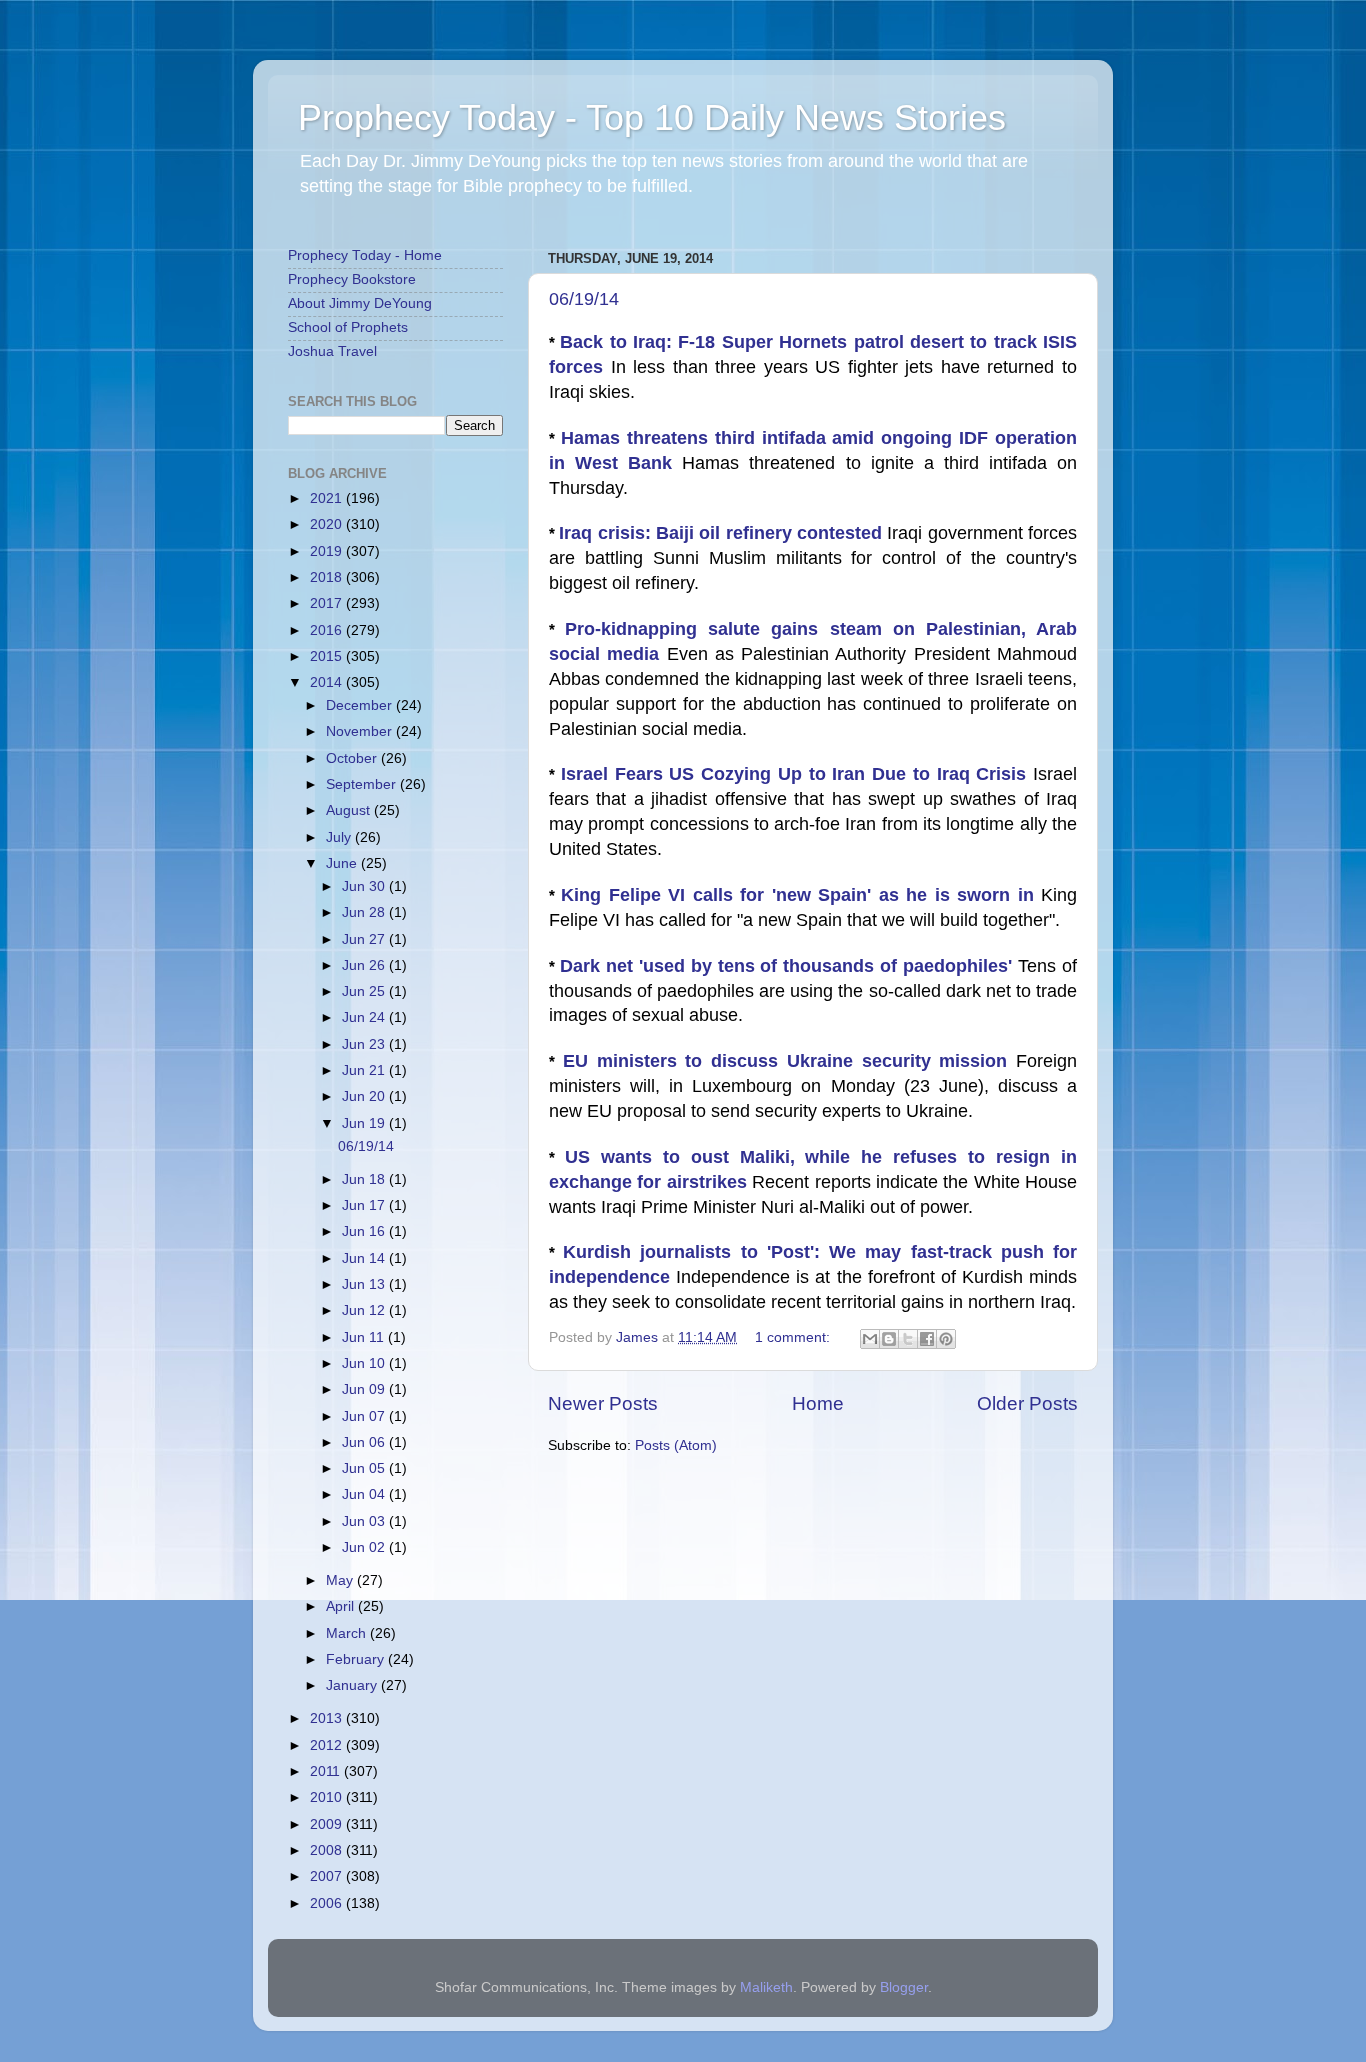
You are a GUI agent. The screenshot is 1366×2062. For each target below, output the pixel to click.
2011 (327, 1771)
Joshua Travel (332, 351)
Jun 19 (365, 1123)
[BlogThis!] (889, 1339)
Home (818, 1403)
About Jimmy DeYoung (360, 303)
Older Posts (1027, 1403)
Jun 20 (365, 1096)
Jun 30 (365, 886)
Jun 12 (365, 1310)
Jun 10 (365, 1363)
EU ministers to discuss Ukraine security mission (789, 1061)
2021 (328, 498)
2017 (328, 603)
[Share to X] (908, 1339)
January (353, 1685)
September (363, 784)
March (348, 1633)
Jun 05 (365, 1468)
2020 (328, 524)
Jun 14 (365, 1258)
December (361, 705)
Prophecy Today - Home (365, 255)
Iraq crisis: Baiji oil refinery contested (723, 533)
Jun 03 (365, 1521)
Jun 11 (365, 1337)
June (343, 863)
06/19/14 (584, 299)
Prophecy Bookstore (352, 279)
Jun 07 (365, 1416)
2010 (328, 1797)
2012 (328, 1745)
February (357, 1659)
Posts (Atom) (676, 1445)
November (361, 731)
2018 (328, 577)
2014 (328, 682)
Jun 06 (365, 1442)
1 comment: (794, 1337)
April (342, 1606)
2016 (328, 630)
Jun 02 (365, 1547)
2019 (328, 551)
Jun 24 (365, 1017)
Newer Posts (603, 1403)
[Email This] (870, 1339)
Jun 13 (365, 1284)
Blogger (904, 1987)
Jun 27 (365, 939)
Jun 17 (365, 1205)
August (350, 810)
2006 (328, 1903)
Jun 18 (365, 1179)
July (340, 837)
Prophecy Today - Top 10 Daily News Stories (652, 117)
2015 (328, 656)
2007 (328, 1876)
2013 (328, 1718)
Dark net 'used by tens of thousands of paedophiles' (789, 966)
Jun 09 (365, 1389)
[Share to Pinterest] (946, 1339)
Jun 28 (365, 912)
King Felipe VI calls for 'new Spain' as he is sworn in (801, 895)
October (353, 758)
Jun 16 (365, 1231)
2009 (328, 1824)
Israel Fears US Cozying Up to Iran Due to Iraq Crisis (797, 774)
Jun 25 (365, 991)
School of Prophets (348, 327)
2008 (328, 1850)
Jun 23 (365, 1044)
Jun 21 (365, 1070)
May (341, 1580)
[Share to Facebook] (927, 1339)
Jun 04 (365, 1494)
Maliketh (766, 1987)
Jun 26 (365, 965)
